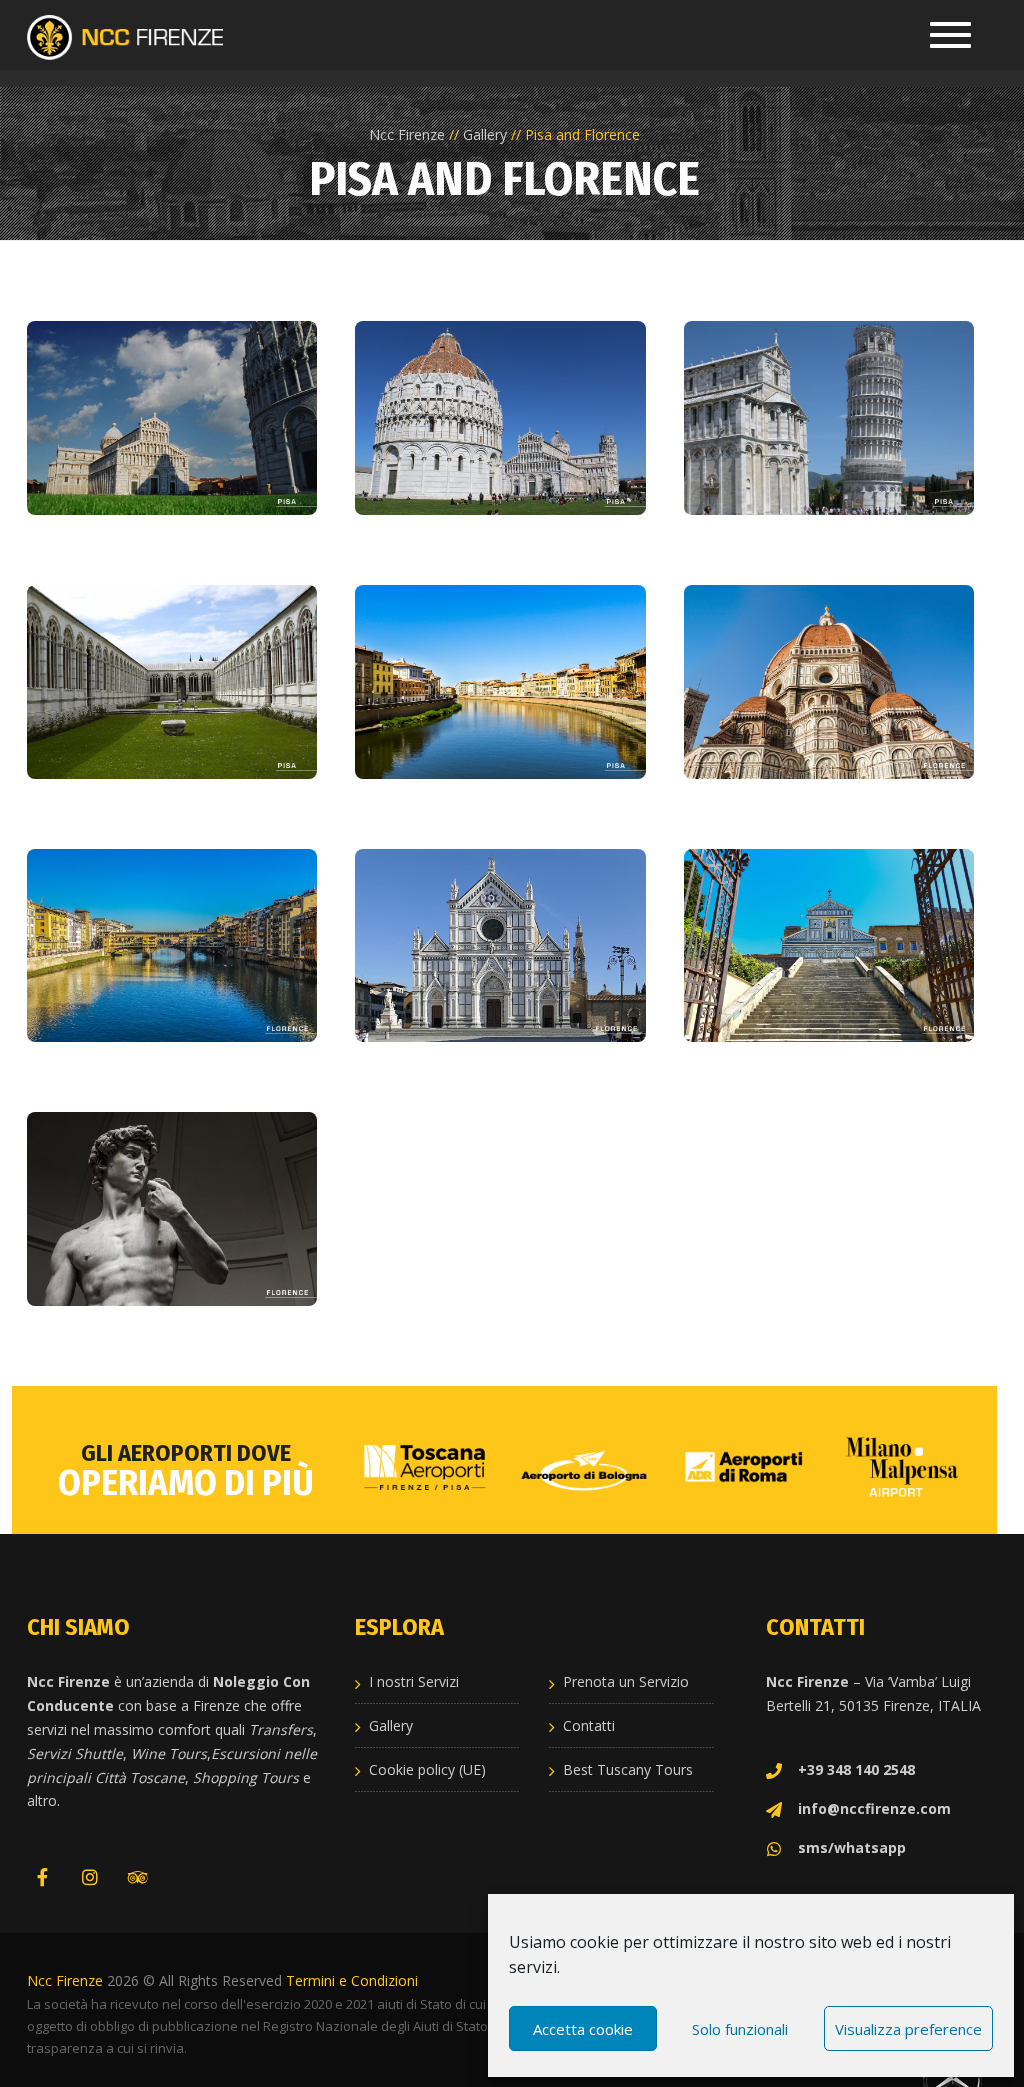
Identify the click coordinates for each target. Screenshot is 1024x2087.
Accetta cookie (583, 2029)
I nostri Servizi (414, 1681)
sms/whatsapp (852, 1847)
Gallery (391, 1725)
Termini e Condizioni (352, 1980)
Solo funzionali (740, 2029)
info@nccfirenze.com (874, 1808)
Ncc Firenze (65, 1980)
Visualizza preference (908, 2029)
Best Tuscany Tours (628, 1769)
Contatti (589, 1725)
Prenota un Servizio (626, 1681)
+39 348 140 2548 (856, 1769)
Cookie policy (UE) (427, 1769)
